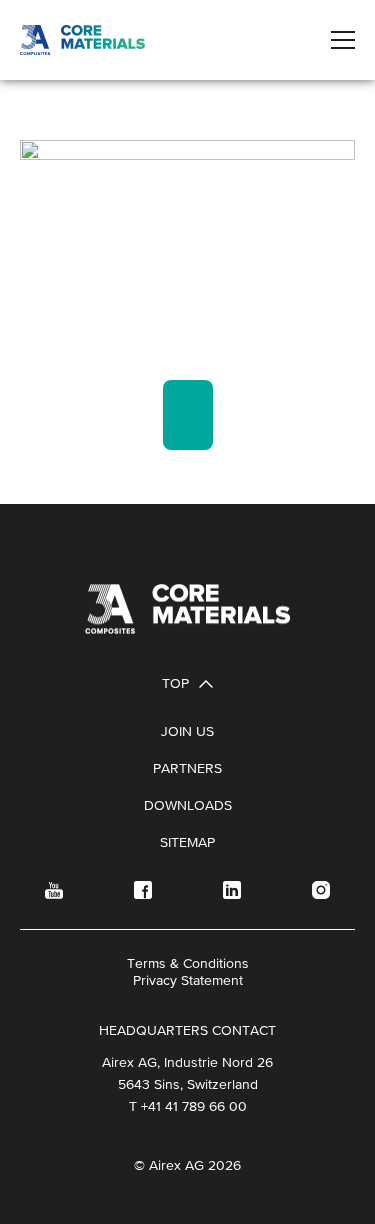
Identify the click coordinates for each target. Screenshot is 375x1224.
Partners (187, 768)
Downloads (188, 805)
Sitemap (187, 842)
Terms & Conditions (188, 963)
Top (175, 683)
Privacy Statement (188, 980)
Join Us (187, 731)
